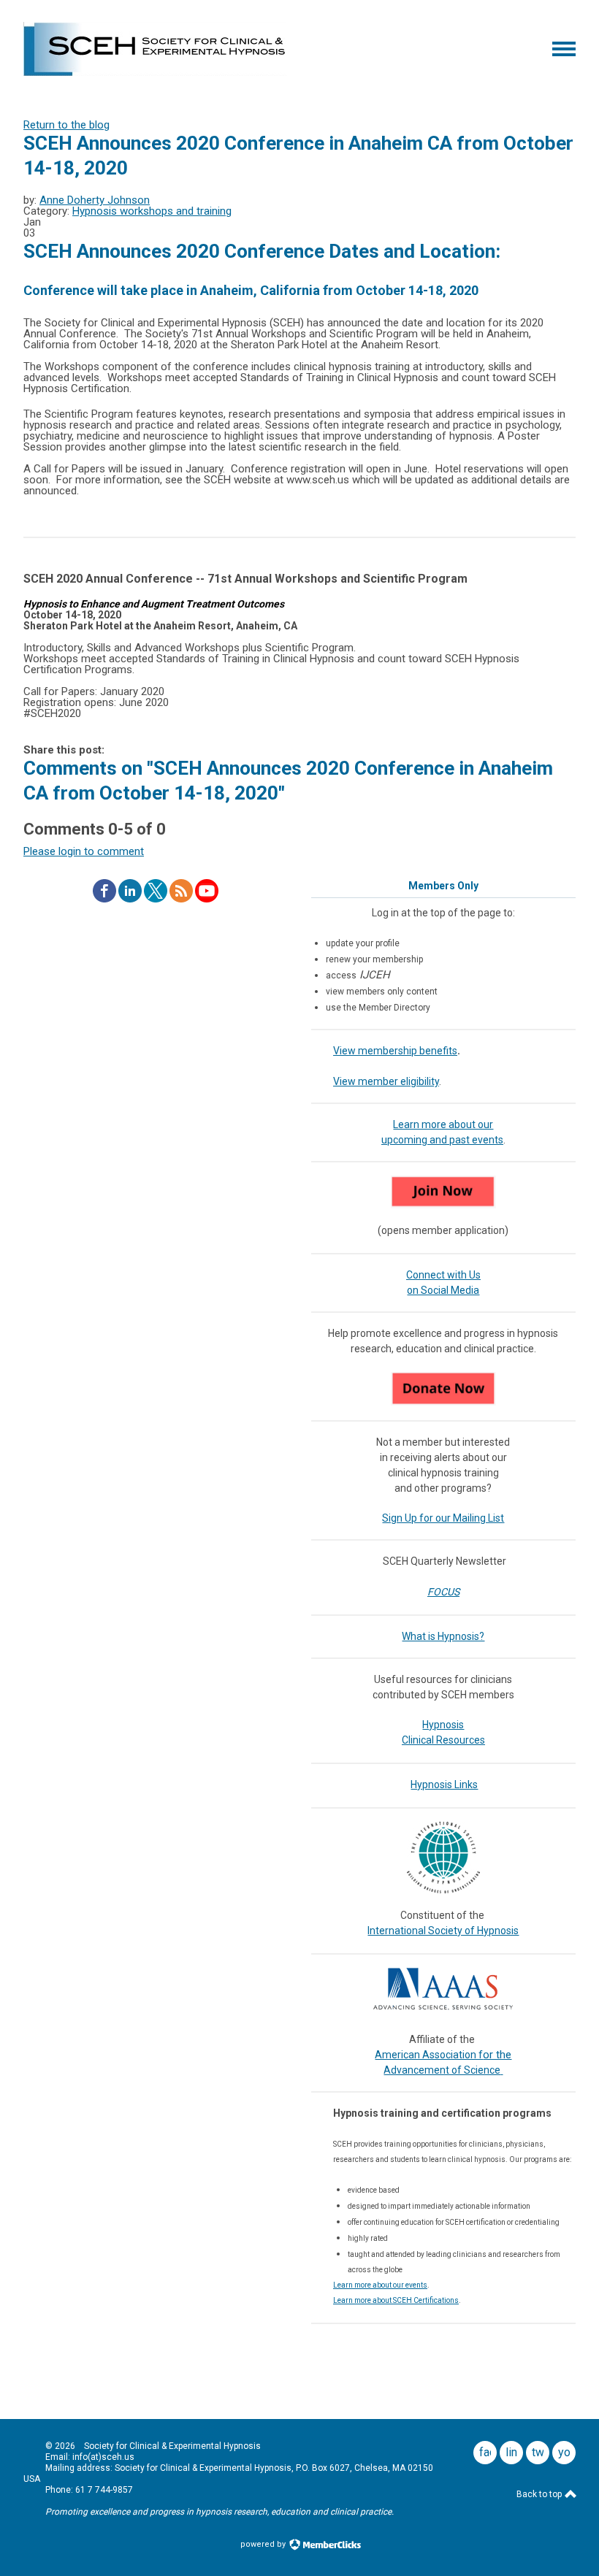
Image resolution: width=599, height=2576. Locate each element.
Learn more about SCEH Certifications (396, 2300)
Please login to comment (84, 851)
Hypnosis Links (444, 1785)
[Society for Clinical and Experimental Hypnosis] (155, 72)
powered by (264, 2544)
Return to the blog (66, 125)
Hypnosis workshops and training (152, 211)
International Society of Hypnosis (443, 1931)
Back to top (540, 2494)
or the (497, 2055)
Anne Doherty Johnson (95, 200)
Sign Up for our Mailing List (443, 1518)
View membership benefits (395, 1051)
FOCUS (443, 1592)
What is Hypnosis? (443, 1636)
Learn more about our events (380, 2285)
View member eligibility (386, 1081)
